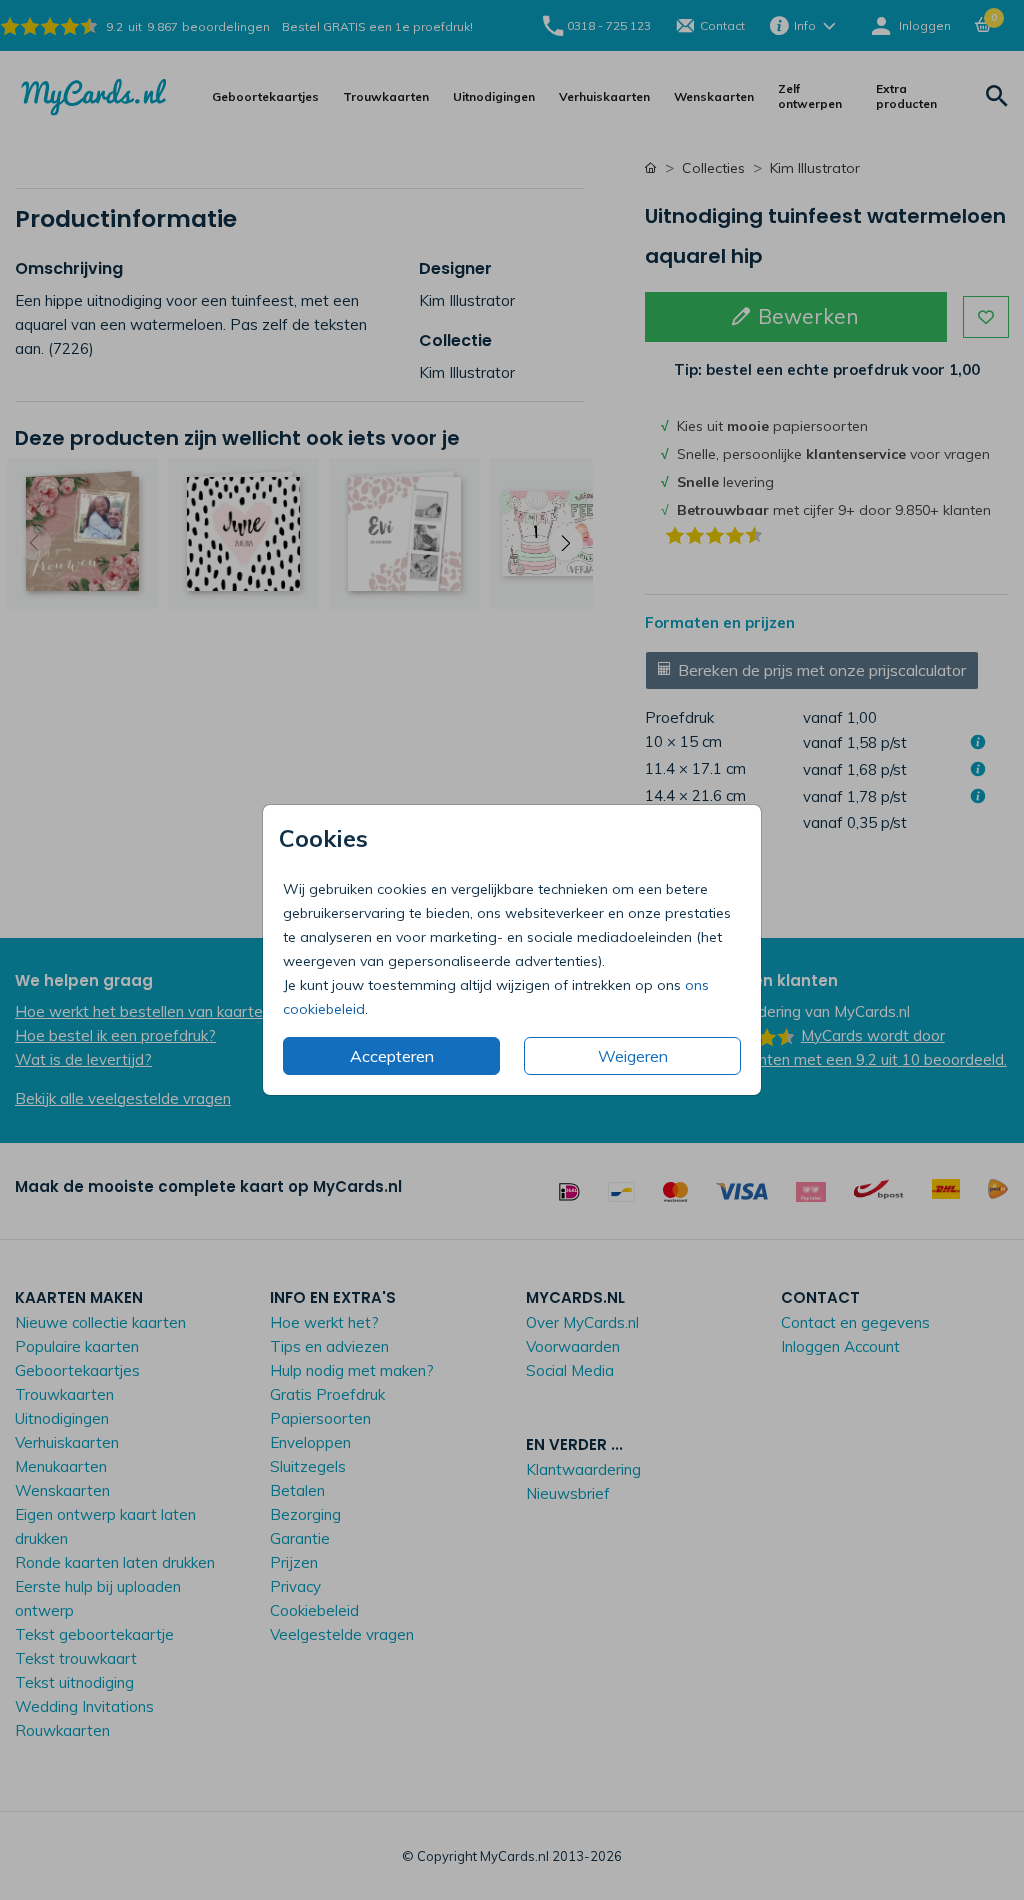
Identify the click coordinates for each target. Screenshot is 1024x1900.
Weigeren (633, 1056)
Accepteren (392, 1056)
